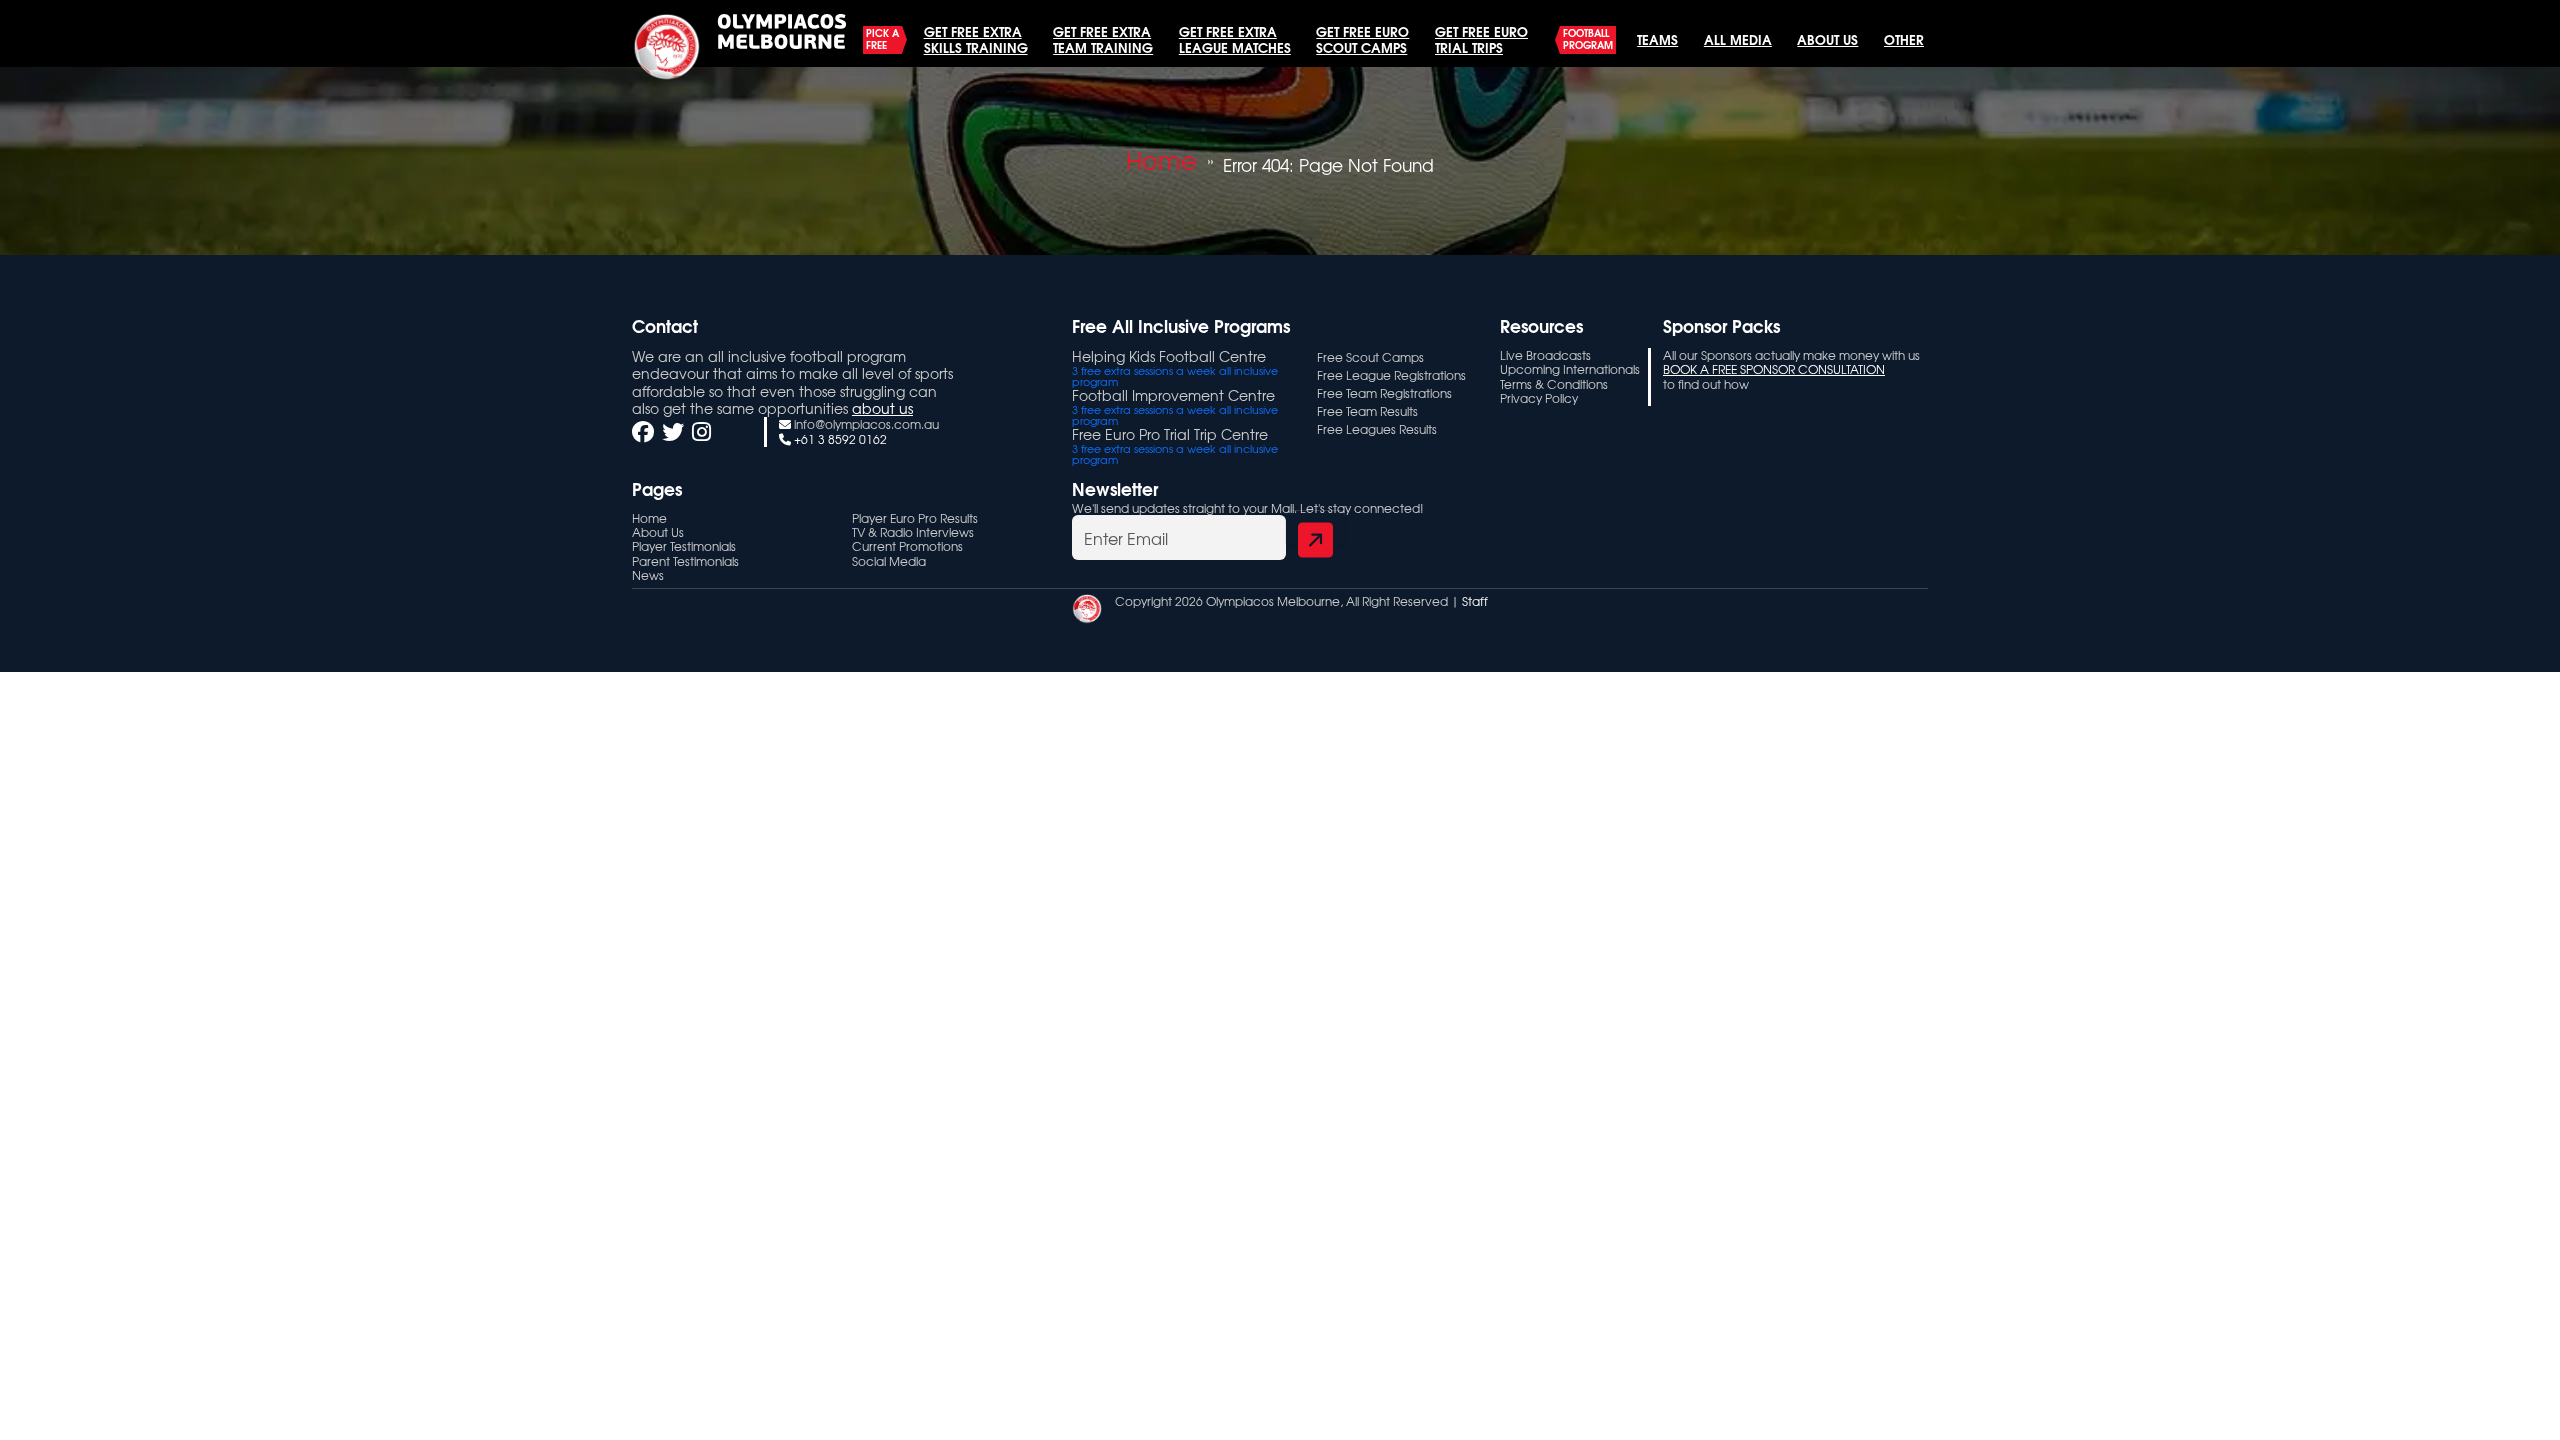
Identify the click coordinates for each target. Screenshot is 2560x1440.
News (648, 575)
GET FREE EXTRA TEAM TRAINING (1103, 39)
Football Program (1588, 39)
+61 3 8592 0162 (840, 439)
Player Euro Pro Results (915, 518)
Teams (1657, 39)
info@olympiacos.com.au (866, 424)
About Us (1827, 39)
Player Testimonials (684, 546)
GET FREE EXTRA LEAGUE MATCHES (1235, 39)
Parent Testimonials (685, 561)
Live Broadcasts (1545, 355)
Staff (1475, 601)
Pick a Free (882, 39)
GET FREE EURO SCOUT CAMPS (1362, 39)
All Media (1738, 39)
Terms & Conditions (1554, 384)
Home (1161, 160)
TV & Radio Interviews (913, 532)
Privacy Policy (1539, 398)
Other (1904, 39)
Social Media (889, 561)
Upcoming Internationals (1570, 369)
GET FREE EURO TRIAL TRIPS (1481, 39)
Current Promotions (907, 546)
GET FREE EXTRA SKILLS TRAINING (976, 39)
